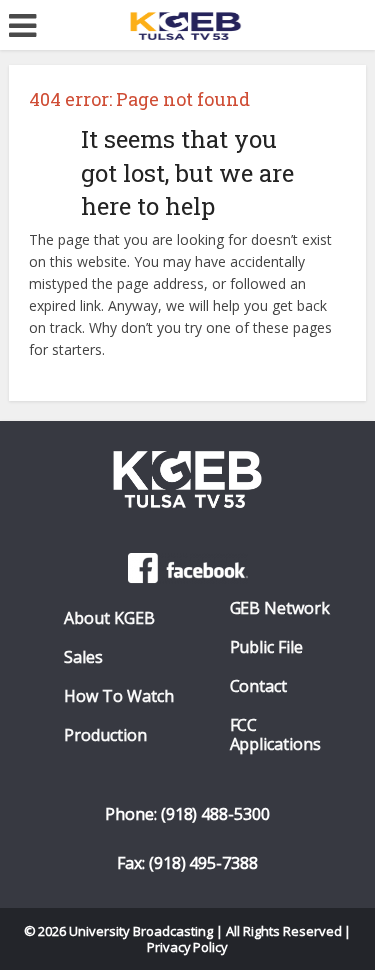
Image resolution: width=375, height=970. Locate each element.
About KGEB (109, 618)
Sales (83, 657)
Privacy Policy (188, 947)
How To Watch (119, 696)
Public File (267, 647)
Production (105, 735)
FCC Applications (276, 735)
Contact (259, 686)
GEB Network (280, 608)
